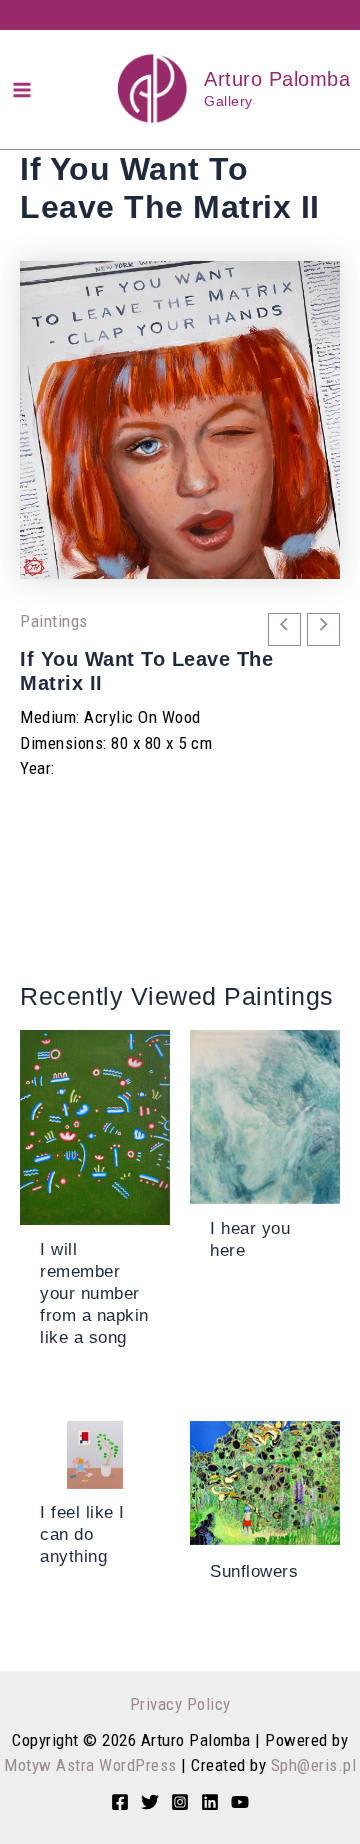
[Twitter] (150, 1802)
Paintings (54, 621)
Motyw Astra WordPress (90, 1765)
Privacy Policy (180, 1704)
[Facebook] (120, 1802)
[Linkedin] (210, 1802)
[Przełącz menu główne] (22, 90)
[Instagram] (180, 1802)
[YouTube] (240, 1802)
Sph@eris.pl (314, 1765)
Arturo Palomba (277, 79)
